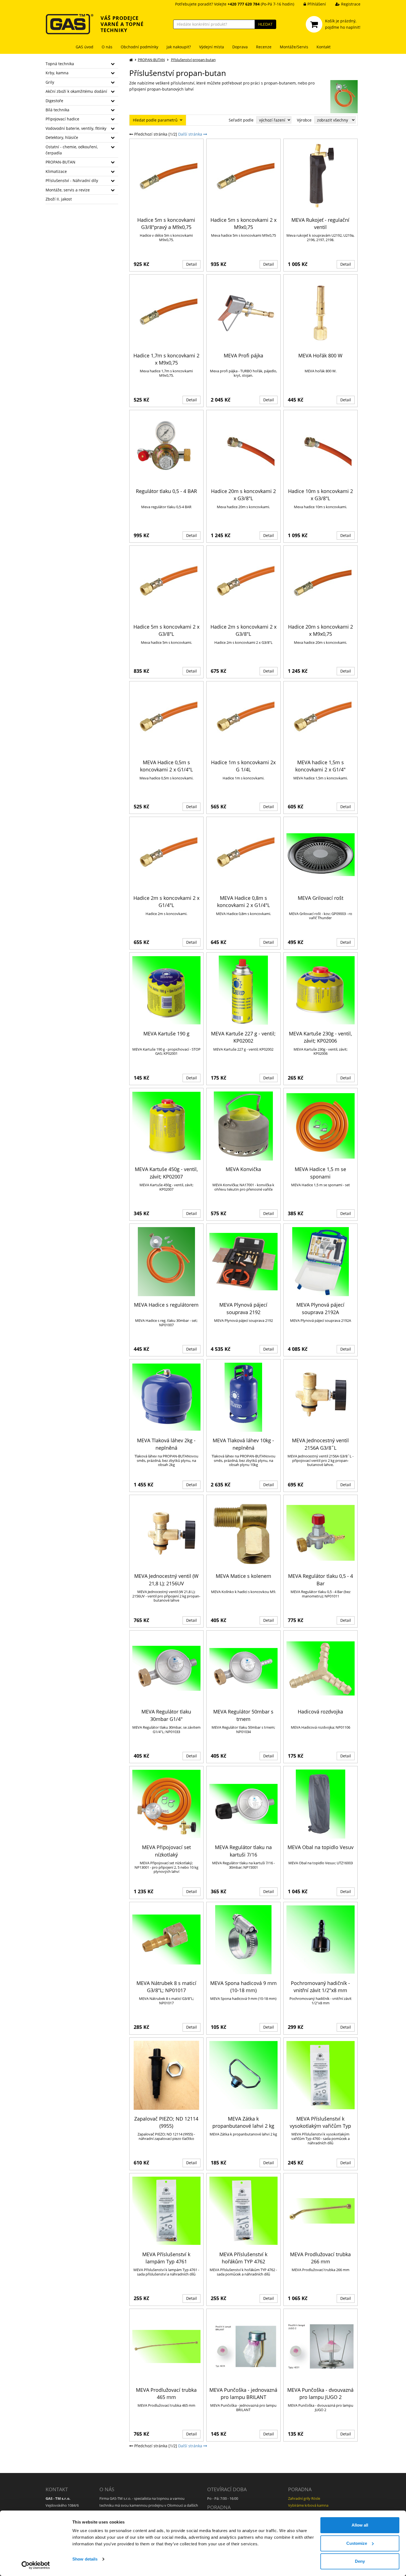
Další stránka (191, 134)
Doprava (240, 47)
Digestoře (54, 101)
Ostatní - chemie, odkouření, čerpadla (72, 150)
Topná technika (60, 64)
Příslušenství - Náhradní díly (72, 180)
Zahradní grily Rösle (304, 2498)
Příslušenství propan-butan (193, 60)
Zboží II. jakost (59, 199)
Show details (85, 2559)
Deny (360, 2561)
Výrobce (304, 120)
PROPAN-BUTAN (60, 162)
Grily (50, 82)
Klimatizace (56, 171)
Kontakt (324, 47)
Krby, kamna (57, 73)
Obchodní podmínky (139, 47)
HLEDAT (265, 24)
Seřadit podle (241, 120)
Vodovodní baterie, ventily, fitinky (76, 128)
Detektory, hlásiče (62, 137)
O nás (107, 47)
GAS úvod (85, 47)
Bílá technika (57, 110)
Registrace (351, 4)
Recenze (264, 47)
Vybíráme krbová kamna (308, 2505)
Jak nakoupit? (179, 47)
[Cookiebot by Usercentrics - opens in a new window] (36, 2565)
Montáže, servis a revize (68, 190)
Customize (357, 2543)
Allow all (360, 2525)
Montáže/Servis (294, 47)
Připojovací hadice (62, 119)
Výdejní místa (212, 47)
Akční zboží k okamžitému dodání (76, 91)
